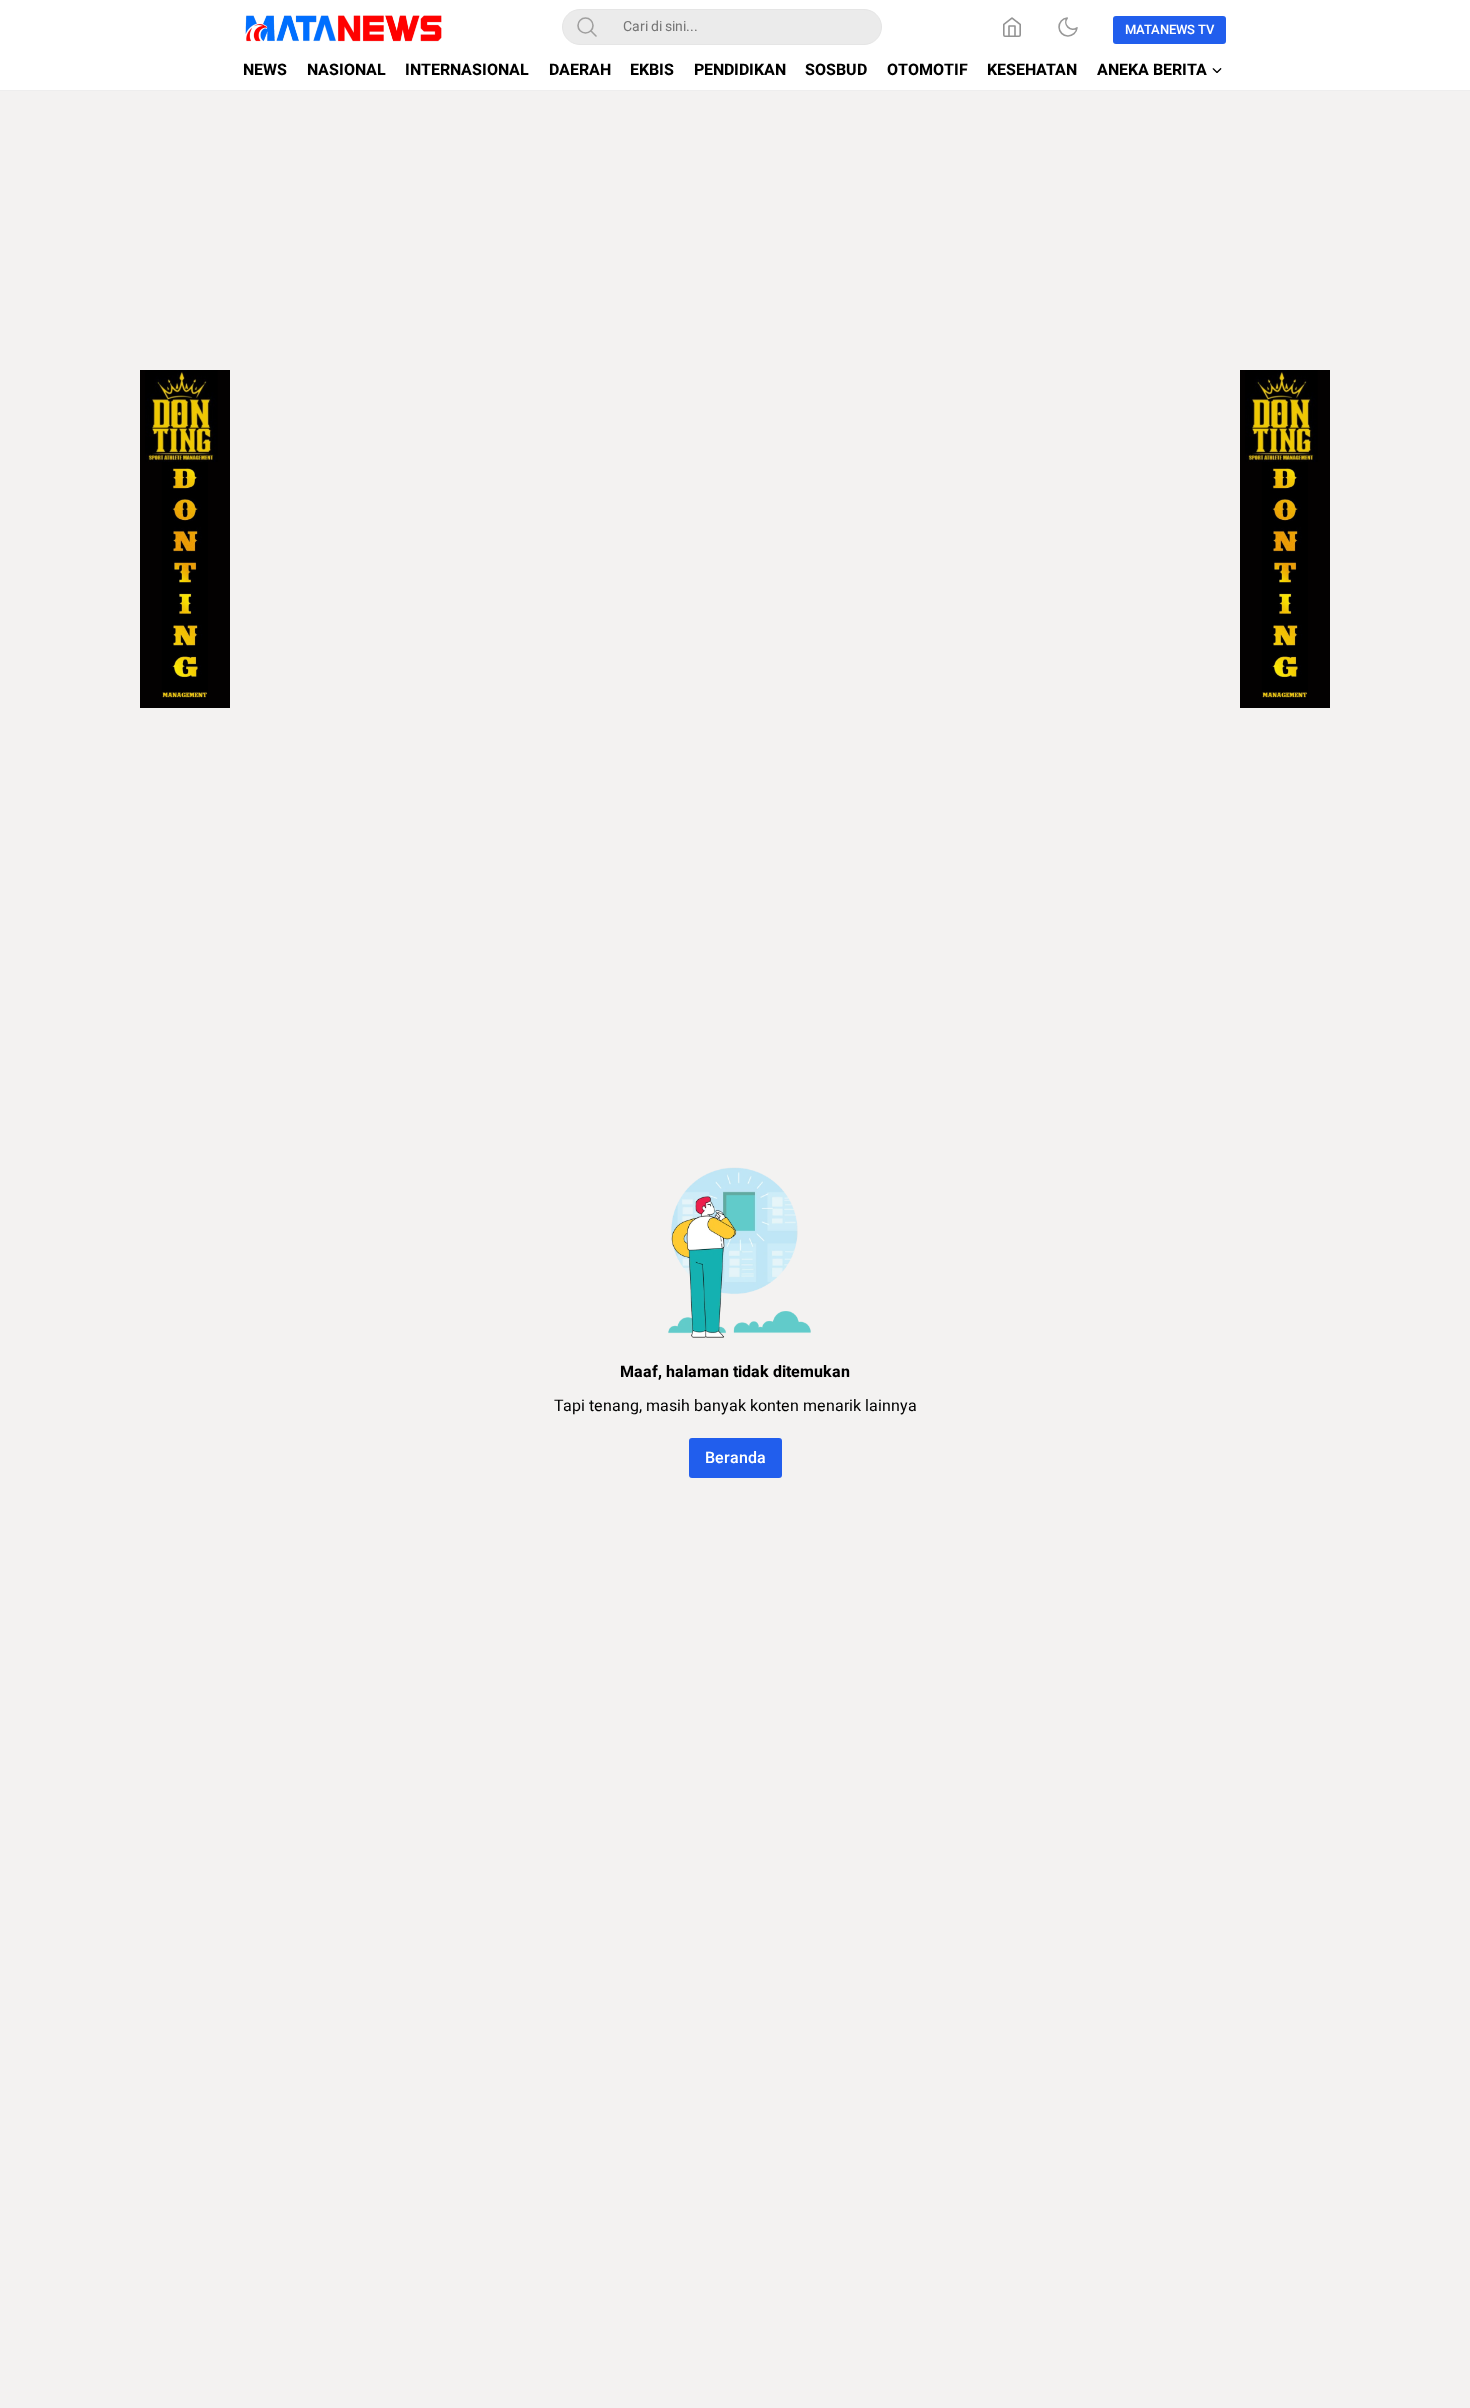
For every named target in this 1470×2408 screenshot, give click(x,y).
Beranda (735, 1458)
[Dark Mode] (1068, 27)
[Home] (1012, 27)
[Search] (587, 27)
